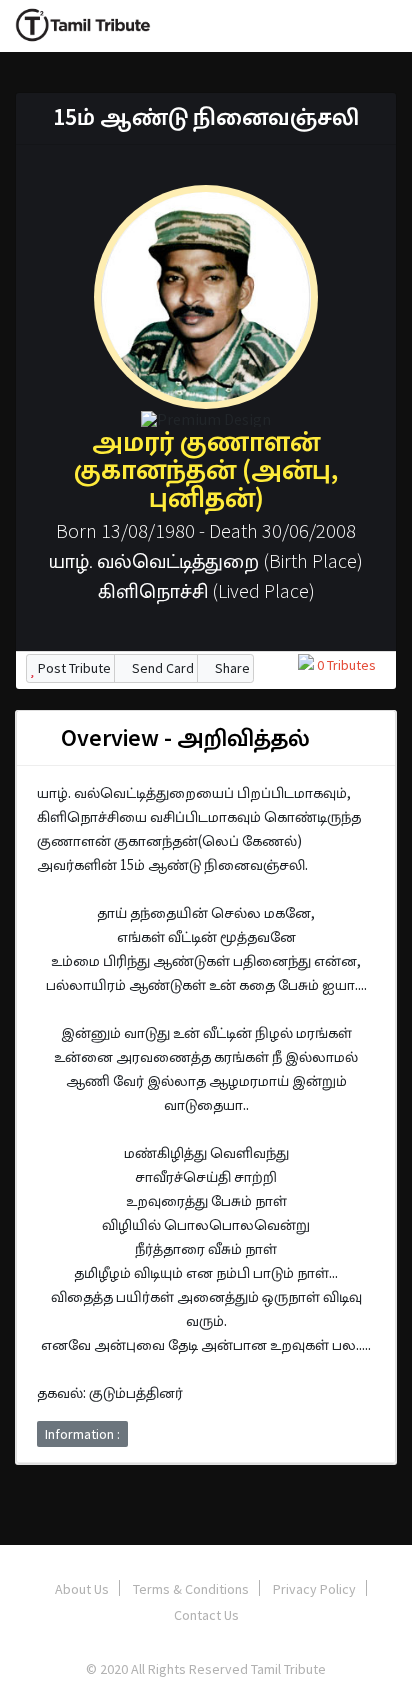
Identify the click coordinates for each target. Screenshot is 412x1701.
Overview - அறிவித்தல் (183, 737)
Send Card (161, 668)
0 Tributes (345, 665)
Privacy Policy (314, 1589)
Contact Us (206, 1615)
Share (231, 668)
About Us (82, 1589)
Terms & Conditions (191, 1589)
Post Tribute (73, 668)
